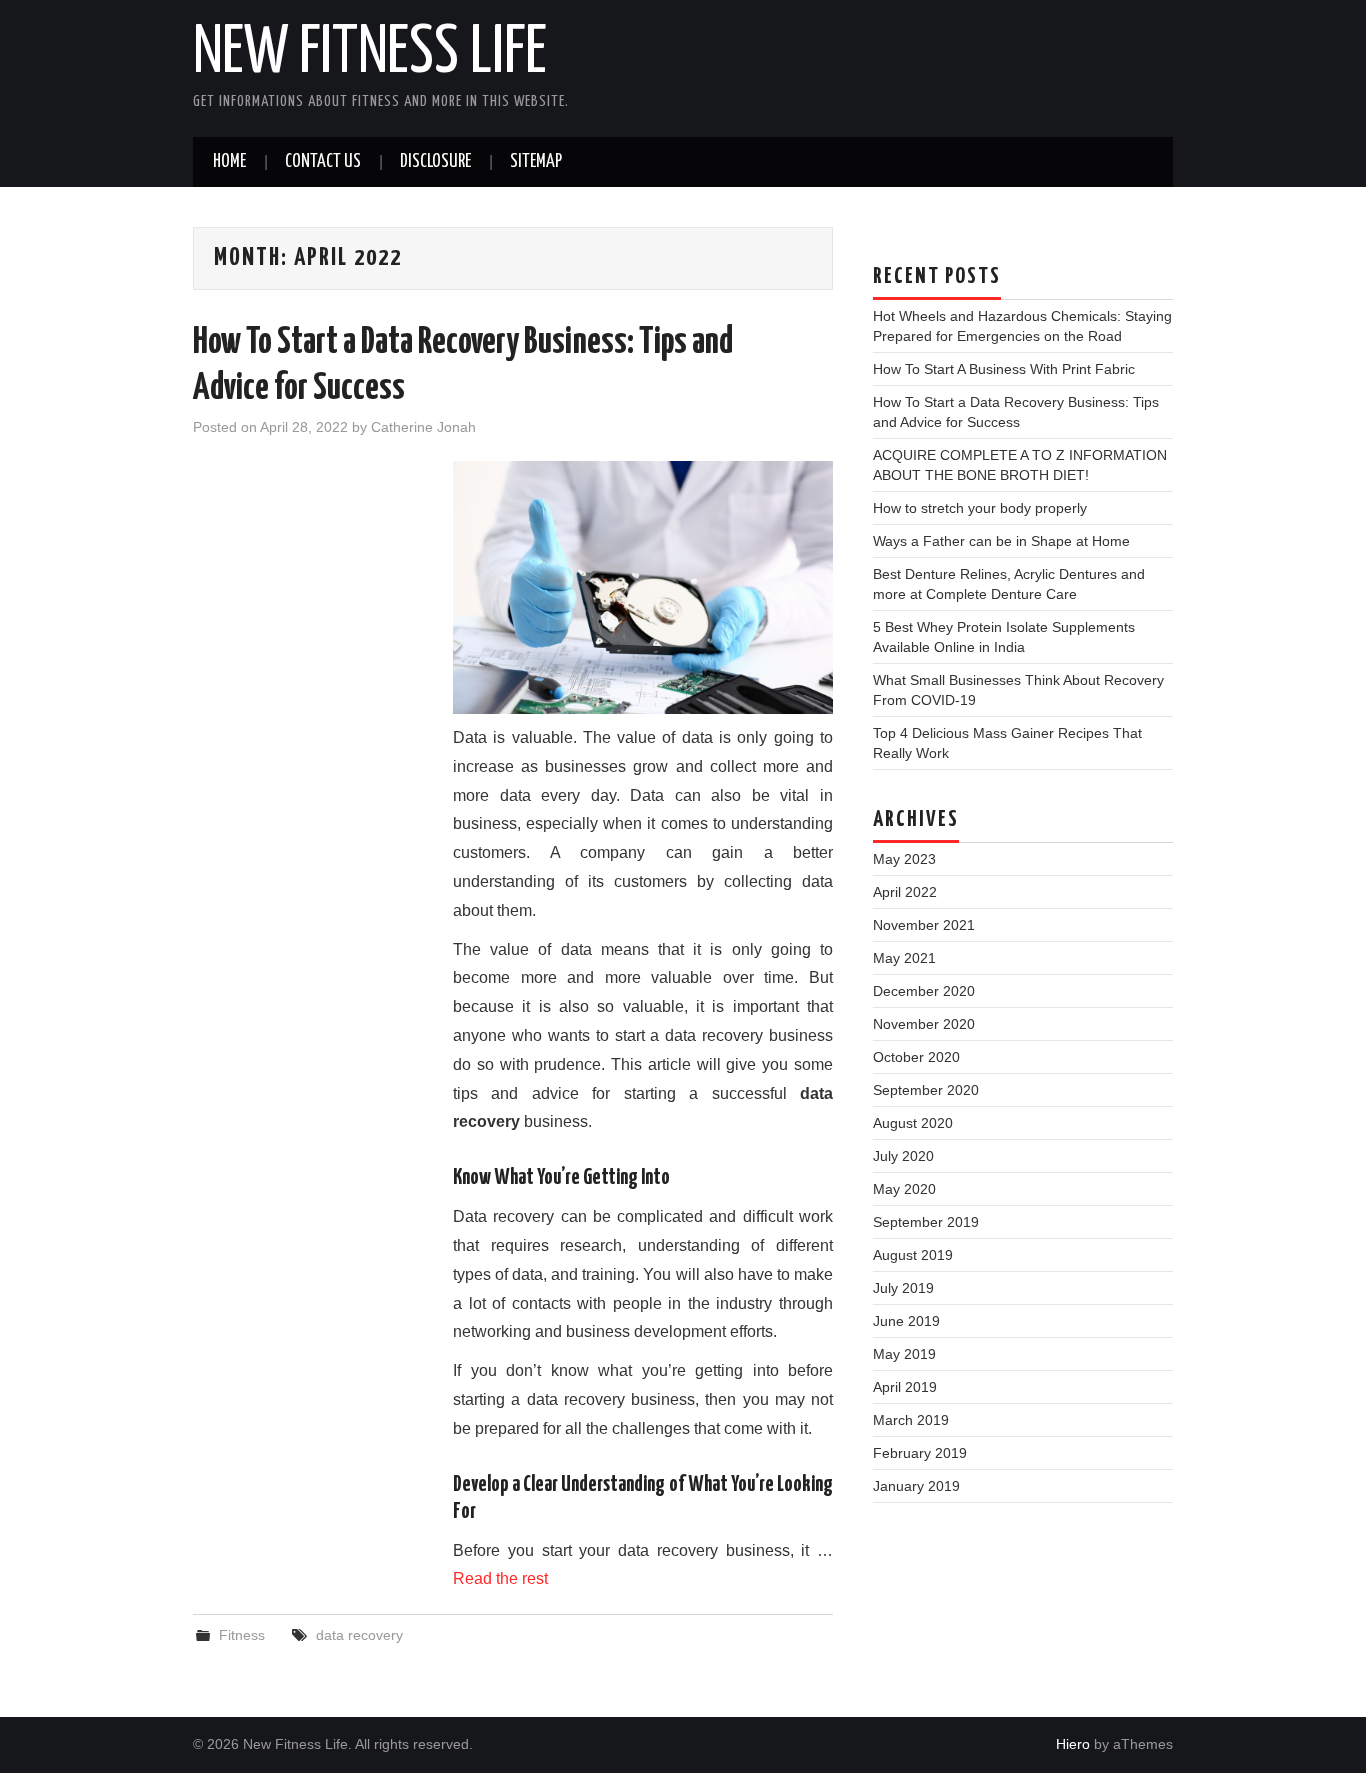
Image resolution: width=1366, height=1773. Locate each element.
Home (229, 162)
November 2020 (924, 1024)
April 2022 (905, 892)
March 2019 (911, 1420)
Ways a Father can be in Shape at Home (1001, 541)
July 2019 (903, 1288)
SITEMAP (536, 162)
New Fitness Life (370, 54)
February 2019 (920, 1453)
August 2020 (913, 1123)
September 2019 (926, 1222)
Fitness (242, 1635)
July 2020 (903, 1156)
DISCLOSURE (435, 162)
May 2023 (904, 859)
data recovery (359, 1635)
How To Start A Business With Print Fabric (1004, 369)
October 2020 (916, 1057)
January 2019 (916, 1486)
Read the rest (500, 1578)
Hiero (1073, 1744)
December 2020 (924, 991)
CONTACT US (323, 162)
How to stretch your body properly (980, 508)
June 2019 (906, 1321)
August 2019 (913, 1255)
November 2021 (924, 925)
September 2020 (926, 1090)
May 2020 (904, 1189)
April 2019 (905, 1387)
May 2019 (904, 1354)
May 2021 (904, 958)
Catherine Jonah (423, 427)
